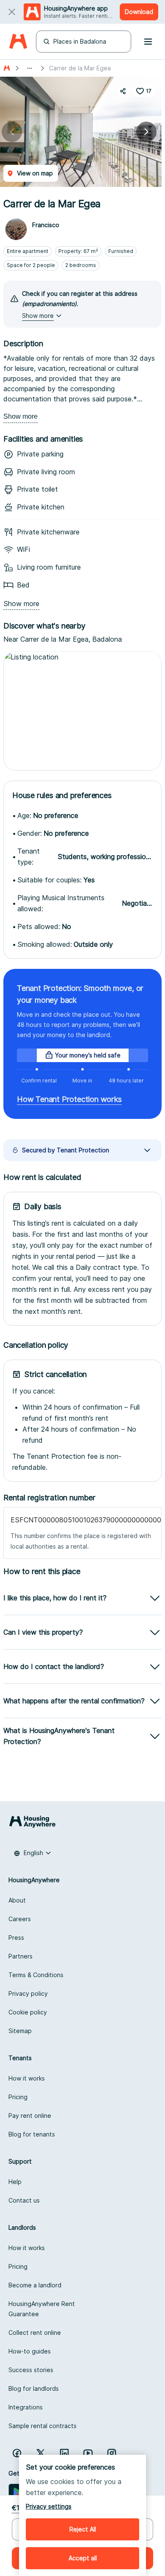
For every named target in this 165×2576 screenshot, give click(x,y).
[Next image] (146, 132)
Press (16, 1938)
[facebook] (17, 2453)
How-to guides (30, 2351)
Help (15, 2182)
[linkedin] (64, 2453)
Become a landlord (35, 2285)
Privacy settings (49, 2506)
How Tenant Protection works (69, 1099)
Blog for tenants (32, 2134)
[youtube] (88, 2453)
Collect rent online (35, 2333)
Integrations (26, 2407)
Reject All (83, 2529)
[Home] (18, 42)
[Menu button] (148, 42)
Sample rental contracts (43, 2426)
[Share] (123, 91)
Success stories (31, 2370)
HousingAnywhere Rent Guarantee (42, 2309)
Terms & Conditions (36, 1975)
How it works (27, 2078)
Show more (21, 416)
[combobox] (33, 1853)
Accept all (83, 2558)
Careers (20, 1919)
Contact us (24, 2200)
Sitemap (20, 2031)
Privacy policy (28, 1993)
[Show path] (30, 68)
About (17, 1900)
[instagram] (112, 2453)
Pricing (18, 2097)
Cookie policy (28, 2012)
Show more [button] (38, 316)
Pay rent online (30, 2116)
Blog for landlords (34, 2388)
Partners (21, 1956)
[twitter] (41, 2453)
